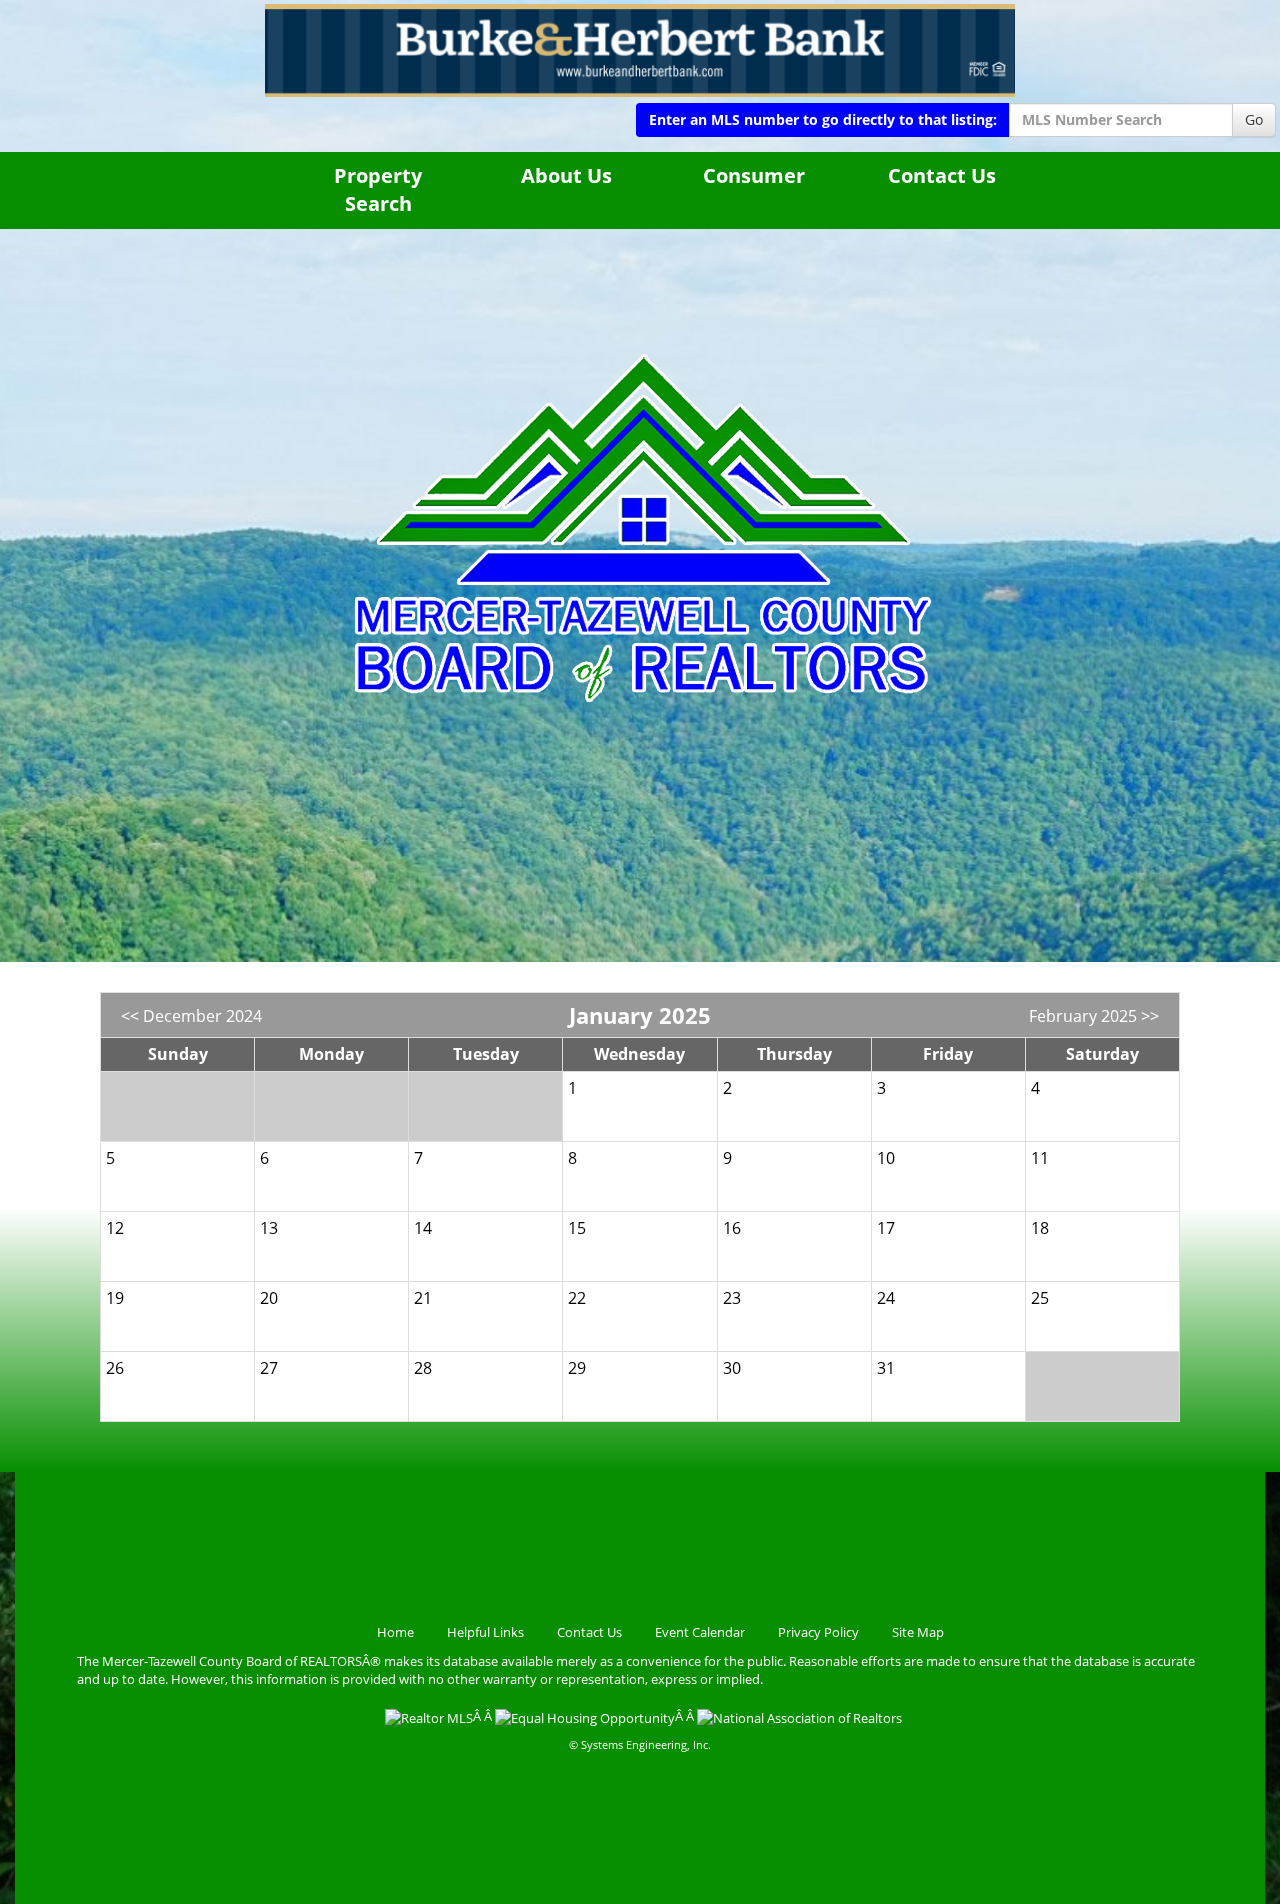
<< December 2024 (191, 1016)
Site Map (918, 1632)
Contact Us (942, 175)
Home (395, 1632)
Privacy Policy (818, 1632)
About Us (566, 175)
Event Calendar (700, 1632)
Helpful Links (485, 1632)
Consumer (754, 175)
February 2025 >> (1094, 1016)
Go (1254, 119)
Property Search (378, 190)
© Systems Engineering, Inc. (640, 1744)
